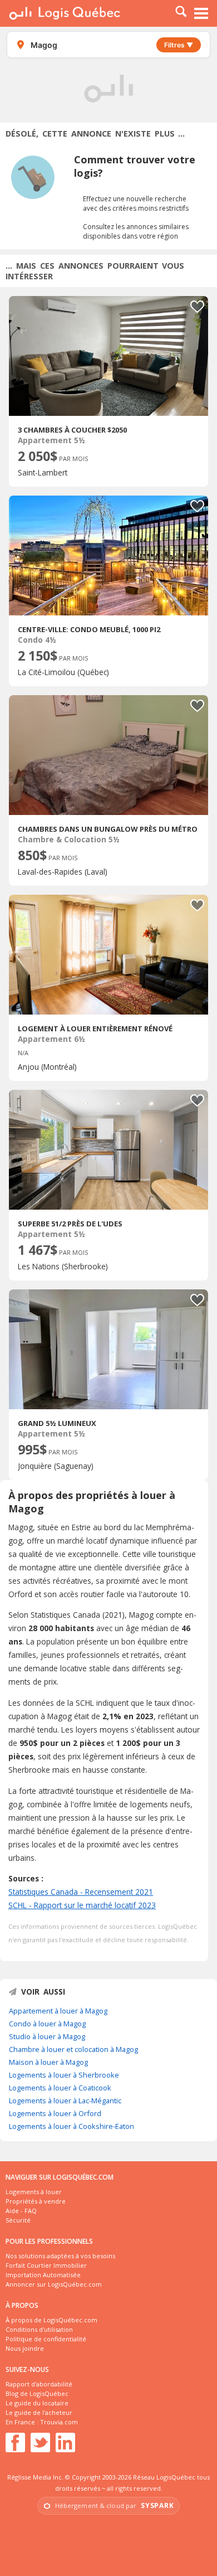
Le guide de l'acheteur (39, 2412)
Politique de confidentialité (46, 2339)
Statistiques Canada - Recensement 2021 (81, 1892)
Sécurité (18, 2220)
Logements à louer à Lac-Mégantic (65, 2100)
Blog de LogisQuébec (37, 2393)
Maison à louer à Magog (48, 2062)
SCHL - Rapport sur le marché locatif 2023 (82, 1905)
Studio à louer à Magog (47, 2036)
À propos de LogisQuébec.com (51, 2320)
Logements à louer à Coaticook (60, 2088)
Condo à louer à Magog (47, 2024)
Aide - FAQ (21, 2211)
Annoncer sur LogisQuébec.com (54, 2284)
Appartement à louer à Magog (58, 2011)
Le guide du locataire (37, 2403)
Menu (201, 13)
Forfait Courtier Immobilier (46, 2265)
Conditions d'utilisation (39, 2329)
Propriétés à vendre (36, 2201)
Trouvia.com (59, 2422)
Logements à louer (34, 2192)
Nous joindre (25, 2348)
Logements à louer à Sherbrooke (64, 2075)
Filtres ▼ (179, 45)
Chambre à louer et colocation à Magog (73, 2049)
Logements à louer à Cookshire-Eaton (71, 2126)
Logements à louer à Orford (55, 2113)
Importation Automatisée (43, 2275)
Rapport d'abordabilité (39, 2384)
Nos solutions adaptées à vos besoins (60, 2256)
